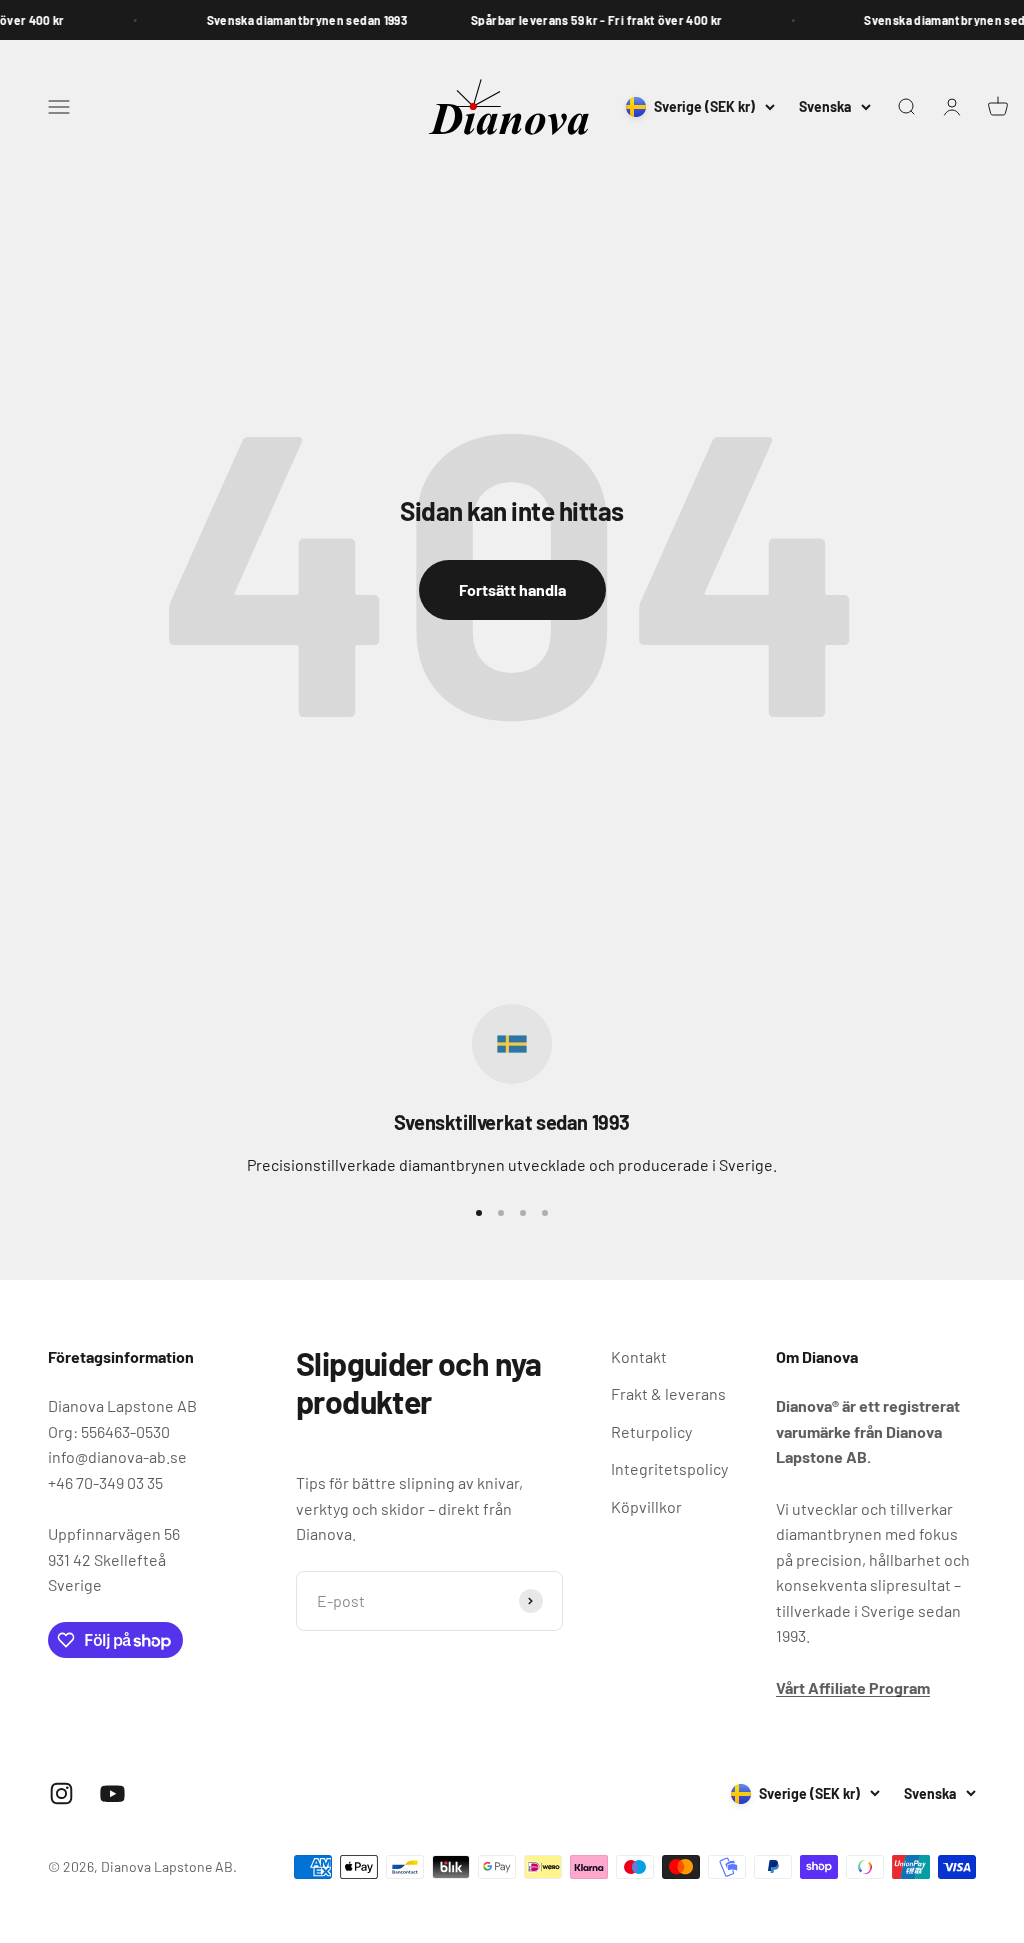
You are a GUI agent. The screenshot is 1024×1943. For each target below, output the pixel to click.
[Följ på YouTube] (112, 1793)
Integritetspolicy (669, 1468)
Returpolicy (651, 1431)
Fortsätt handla (512, 589)
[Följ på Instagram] (61, 1793)
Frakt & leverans (668, 1393)
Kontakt (639, 1356)
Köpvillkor (646, 1506)
